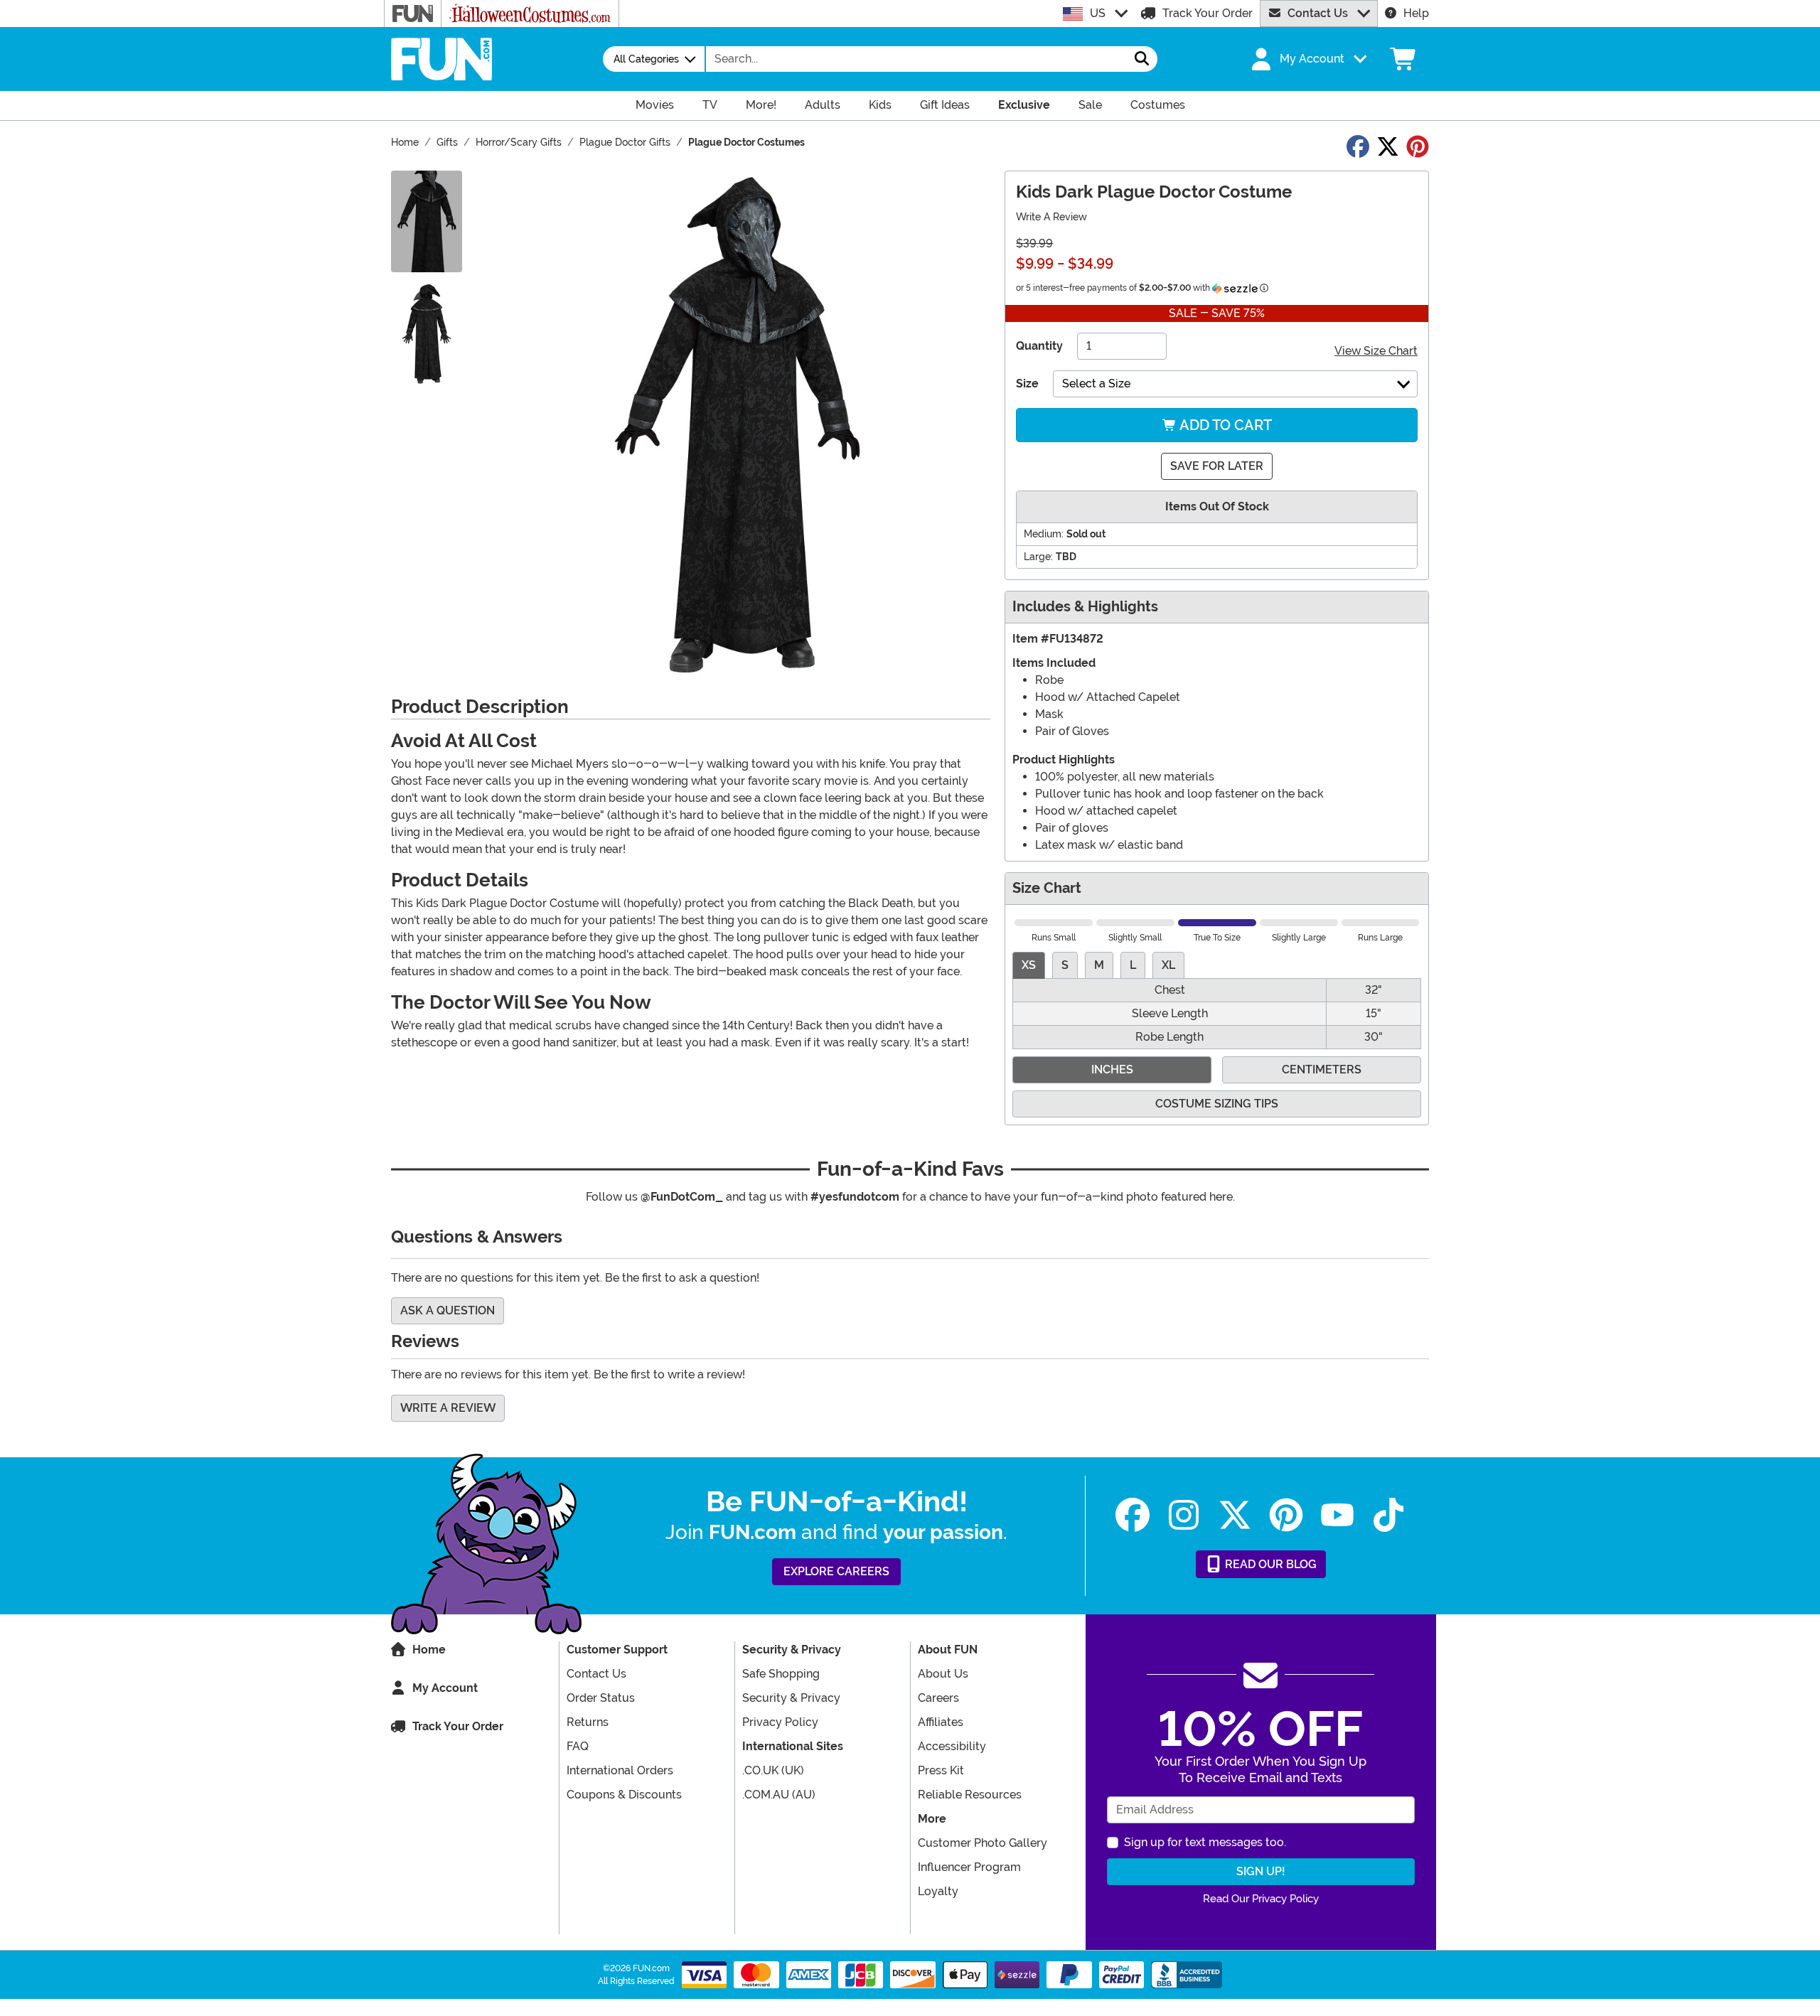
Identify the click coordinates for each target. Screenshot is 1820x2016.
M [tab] (1099, 965)
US (1098, 13)
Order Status (601, 1698)
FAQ (578, 1746)
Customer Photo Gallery (983, 1843)
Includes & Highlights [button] (1085, 607)
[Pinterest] (1286, 1515)
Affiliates (941, 1722)
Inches (1112, 1069)
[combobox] (916, 59)
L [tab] (1133, 965)
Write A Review (1051, 217)
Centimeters (1322, 1069)
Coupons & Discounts (624, 1795)
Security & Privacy (791, 1698)
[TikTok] (1388, 1515)
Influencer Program (969, 1867)
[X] (1235, 1515)
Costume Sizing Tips (1217, 1104)
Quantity (1039, 346)
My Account (445, 1688)
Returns (588, 1722)
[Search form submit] (1142, 59)
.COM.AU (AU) (779, 1795)
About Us (943, 1674)
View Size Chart (1376, 351)
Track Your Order (1208, 13)
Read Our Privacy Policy (1261, 1899)
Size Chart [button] (1047, 888)
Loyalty (938, 1891)
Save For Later (1217, 466)
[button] (1307, 59)
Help (1416, 13)
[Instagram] (1184, 1515)
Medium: (1044, 534)
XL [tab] (1168, 965)
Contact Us (1318, 13)
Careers (938, 1698)
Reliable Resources (970, 1795)
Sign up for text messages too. (1205, 1842)
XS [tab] (1029, 965)
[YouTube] (1337, 1515)
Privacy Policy (780, 1722)
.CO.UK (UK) (773, 1770)
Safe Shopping (781, 1674)
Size (1027, 384)
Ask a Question (448, 1310)
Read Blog (1269, 1564)
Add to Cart (1224, 425)
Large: (1038, 557)
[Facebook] (1133, 1515)
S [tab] (1065, 965)
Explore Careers (836, 1571)
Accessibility (952, 1746)
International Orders (620, 1770)
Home (429, 1650)
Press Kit (941, 1770)
